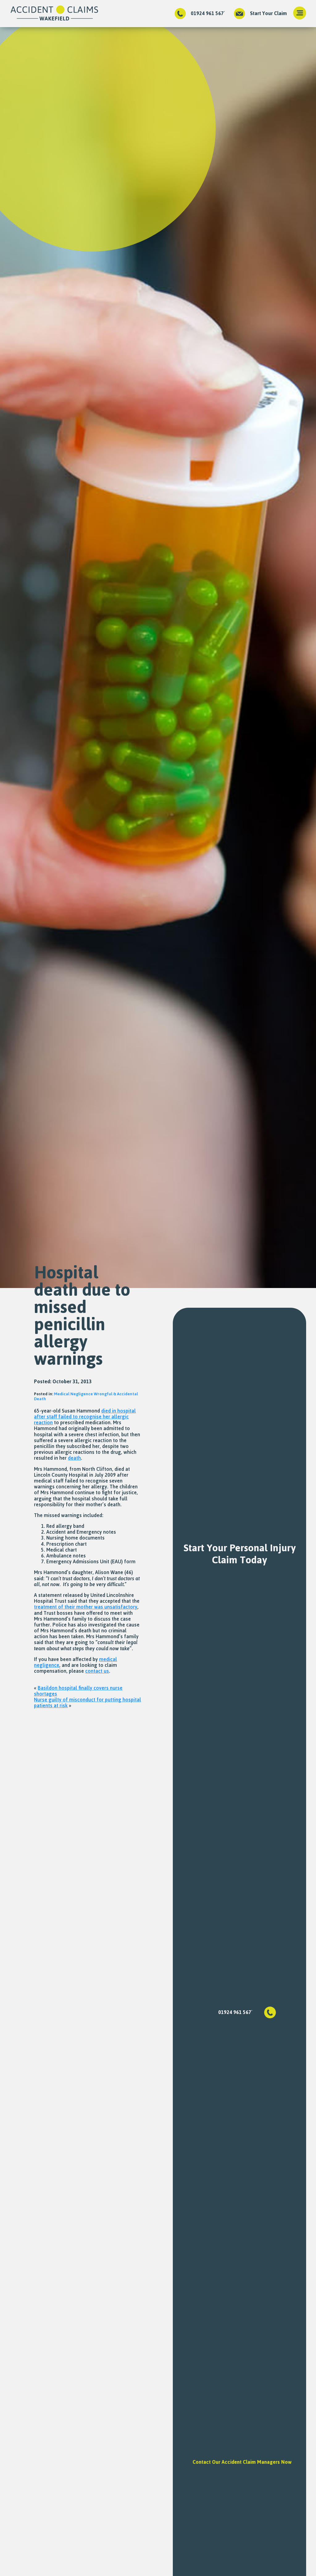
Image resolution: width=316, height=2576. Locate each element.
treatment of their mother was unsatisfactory (86, 1607)
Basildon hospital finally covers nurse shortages (78, 1691)
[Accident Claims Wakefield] (54, 14)
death (74, 1458)
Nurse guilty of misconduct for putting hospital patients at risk (87, 1702)
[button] (300, 14)
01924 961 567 (207, 13)
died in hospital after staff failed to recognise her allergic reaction (85, 1417)
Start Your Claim (268, 13)
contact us (97, 1671)
